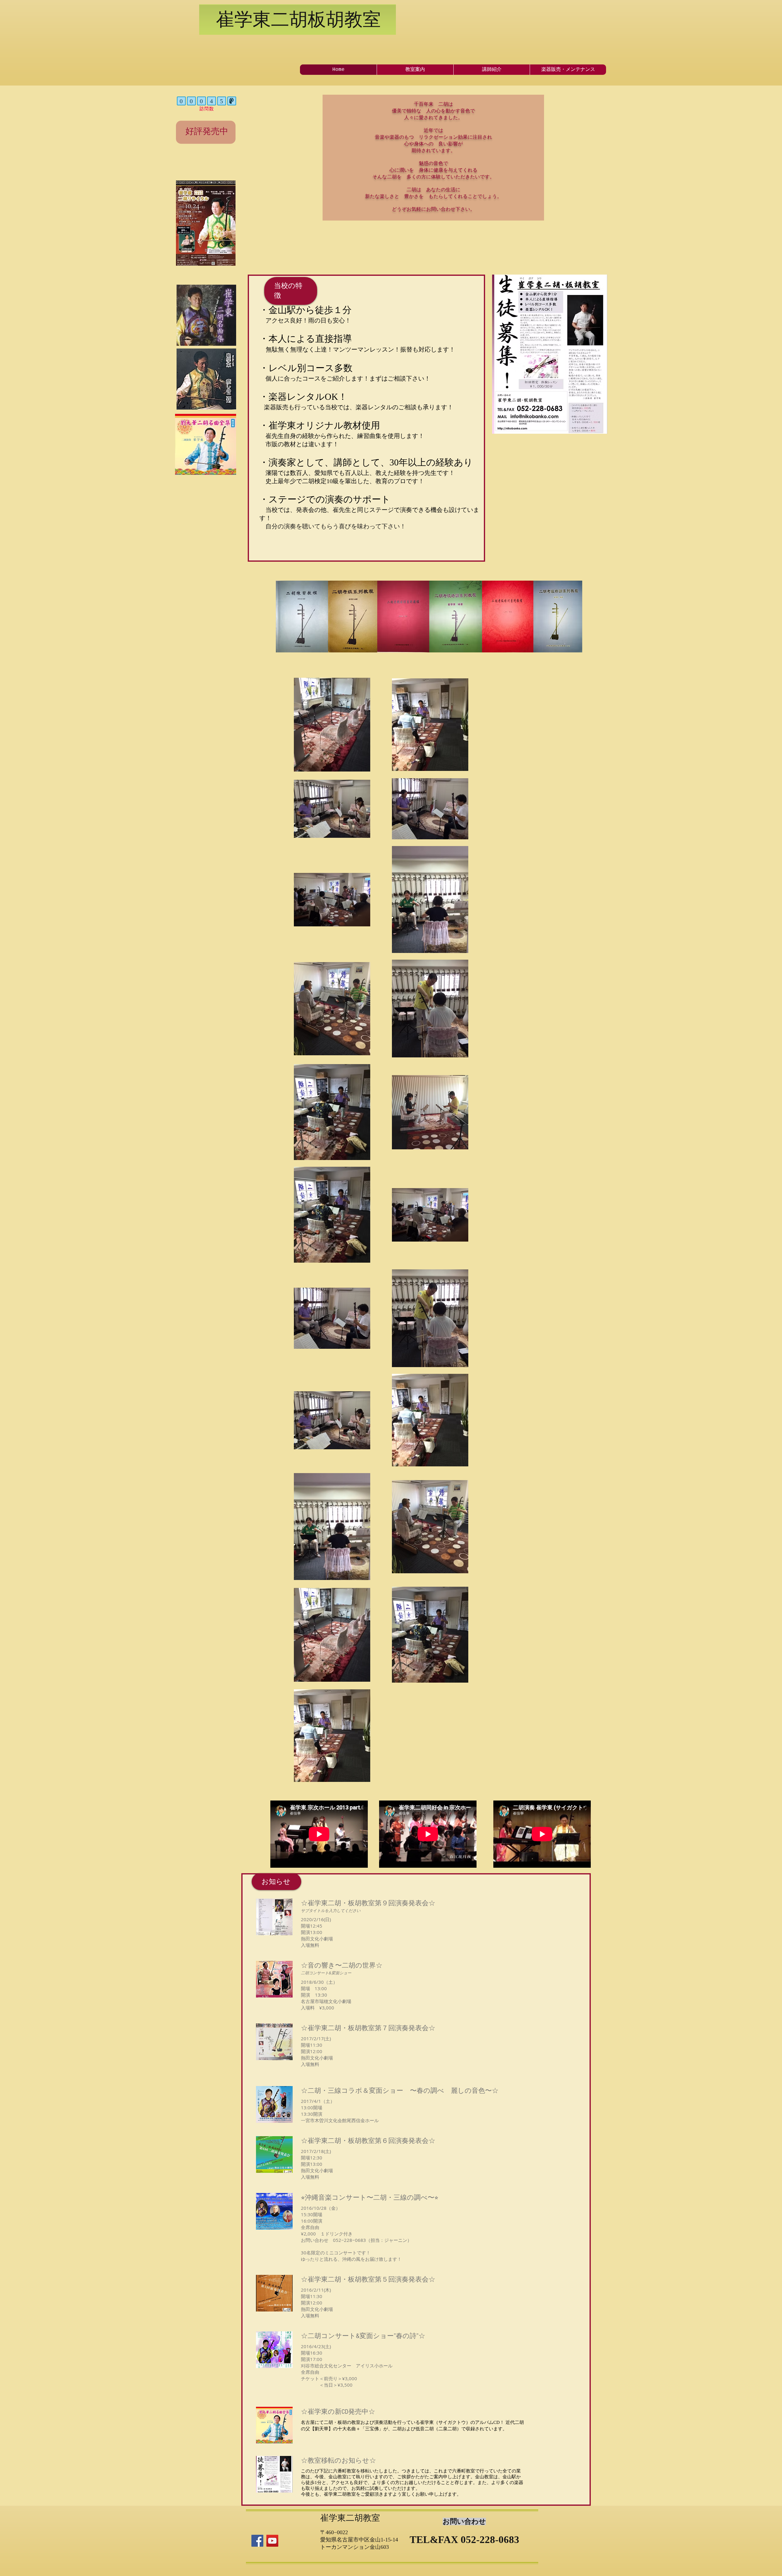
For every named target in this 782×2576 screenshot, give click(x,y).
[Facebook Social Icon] (257, 2541)
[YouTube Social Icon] (272, 2541)
